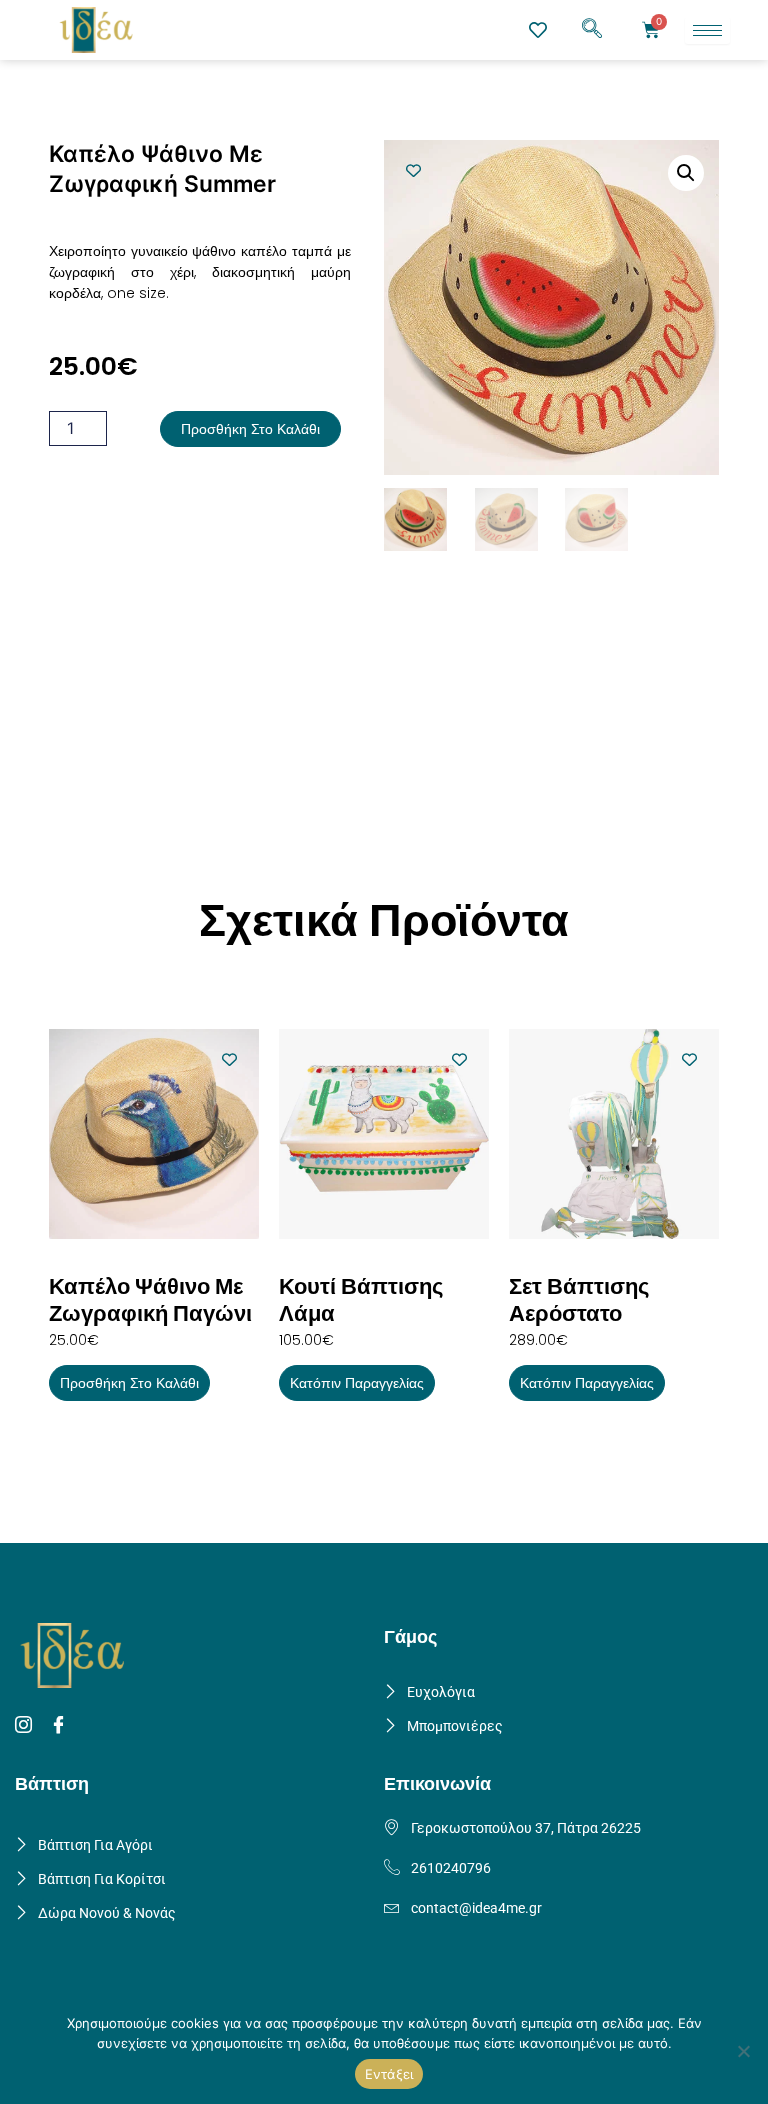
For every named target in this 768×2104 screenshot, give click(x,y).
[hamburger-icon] (707, 30)
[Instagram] (26, 1726)
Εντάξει (389, 2074)
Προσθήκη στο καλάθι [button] (129, 1383)
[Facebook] (61, 1726)
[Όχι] (743, 2051)
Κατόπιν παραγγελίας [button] (357, 1383)
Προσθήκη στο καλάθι (250, 429)
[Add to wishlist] (413, 170)
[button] (592, 30)
